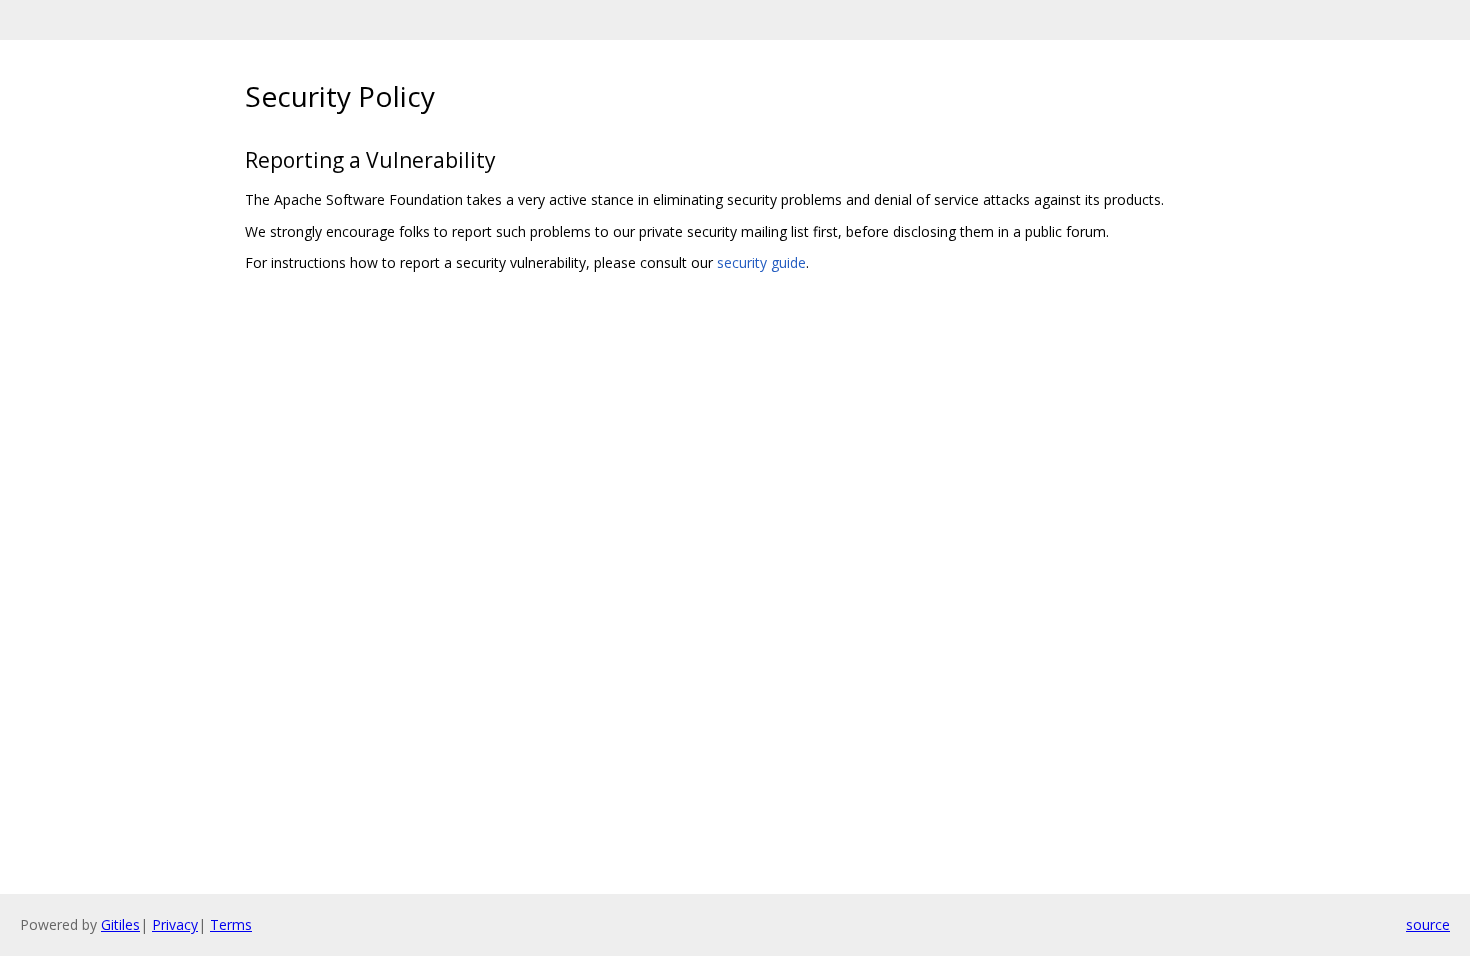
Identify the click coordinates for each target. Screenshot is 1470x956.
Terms (231, 924)
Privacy (175, 924)
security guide (761, 262)
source (1428, 924)
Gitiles (120, 924)
